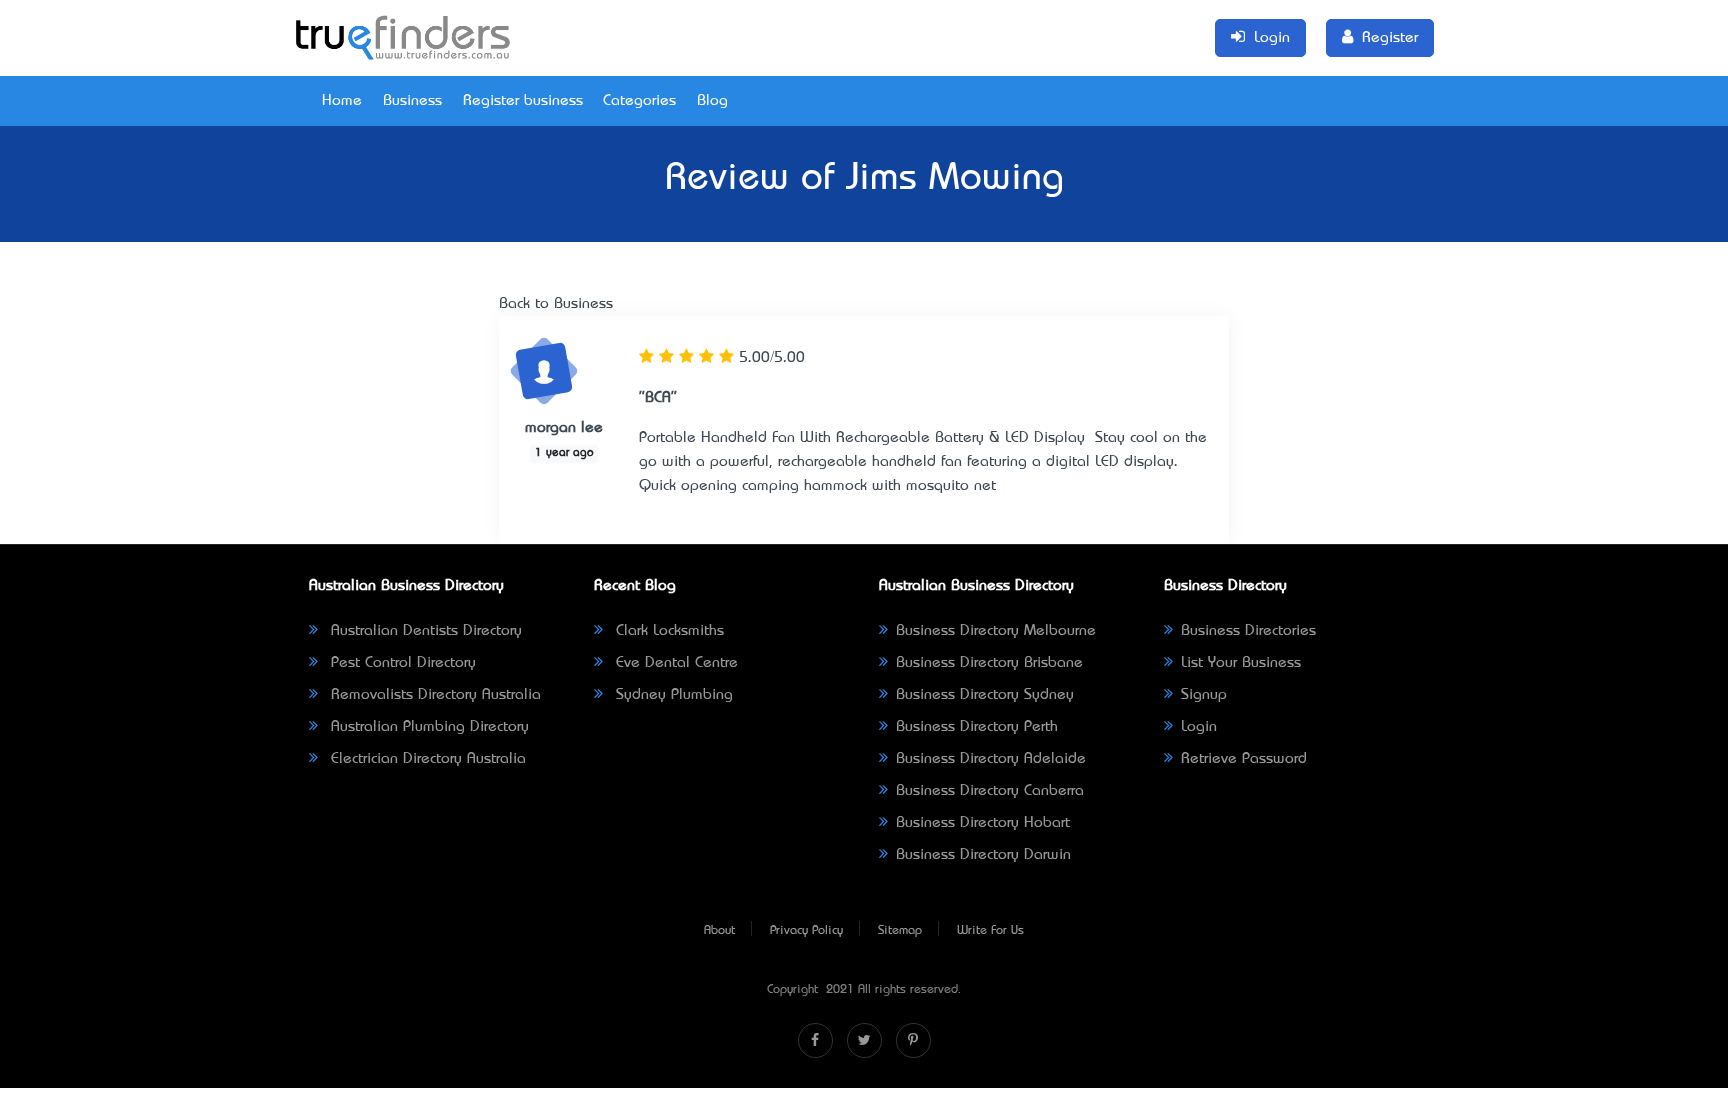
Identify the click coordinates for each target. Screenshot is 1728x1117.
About (719, 931)
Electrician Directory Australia (426, 759)
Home (342, 101)
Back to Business (556, 304)
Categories (639, 101)
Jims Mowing (955, 180)
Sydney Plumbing (672, 695)
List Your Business (1241, 663)
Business (412, 101)
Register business (523, 101)
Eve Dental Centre (674, 663)
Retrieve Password (1244, 759)
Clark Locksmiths (667, 631)
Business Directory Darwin (983, 855)
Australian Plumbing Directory (427, 727)
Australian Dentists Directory (424, 631)
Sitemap (900, 931)
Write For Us (990, 931)
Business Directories (1248, 631)
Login (1199, 727)
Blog (712, 101)
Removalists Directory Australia (433, 695)
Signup (1204, 695)
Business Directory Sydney (985, 695)
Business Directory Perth (977, 727)
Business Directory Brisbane (989, 663)
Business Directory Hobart (983, 823)
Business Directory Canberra (990, 791)
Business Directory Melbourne (996, 631)
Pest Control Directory (401, 663)
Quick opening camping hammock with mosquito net (817, 486)
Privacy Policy (806, 931)
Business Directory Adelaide (991, 759)
